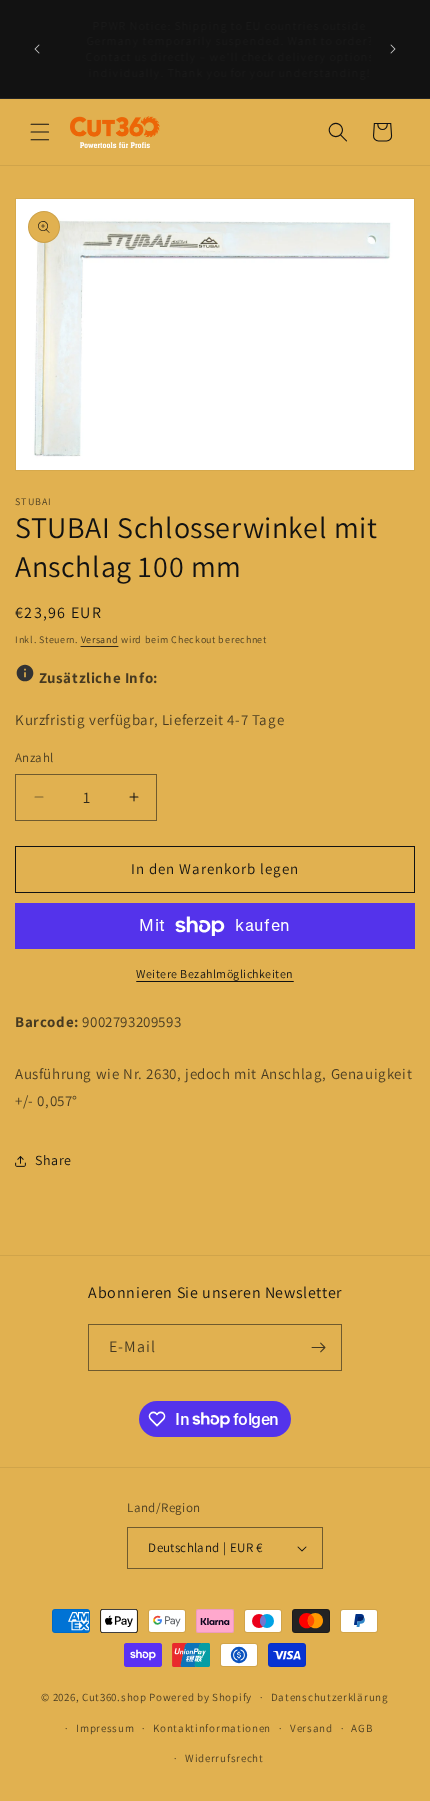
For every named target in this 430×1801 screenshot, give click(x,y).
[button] (40, 132)
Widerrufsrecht (224, 1758)
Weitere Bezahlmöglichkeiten (215, 973)
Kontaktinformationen (212, 1728)
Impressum (105, 1728)
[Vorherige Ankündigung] (37, 49)
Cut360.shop (114, 1697)
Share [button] (53, 1160)
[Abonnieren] (319, 1347)
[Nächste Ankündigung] (393, 49)
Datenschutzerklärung (330, 1697)
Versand (100, 639)
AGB (361, 1728)
